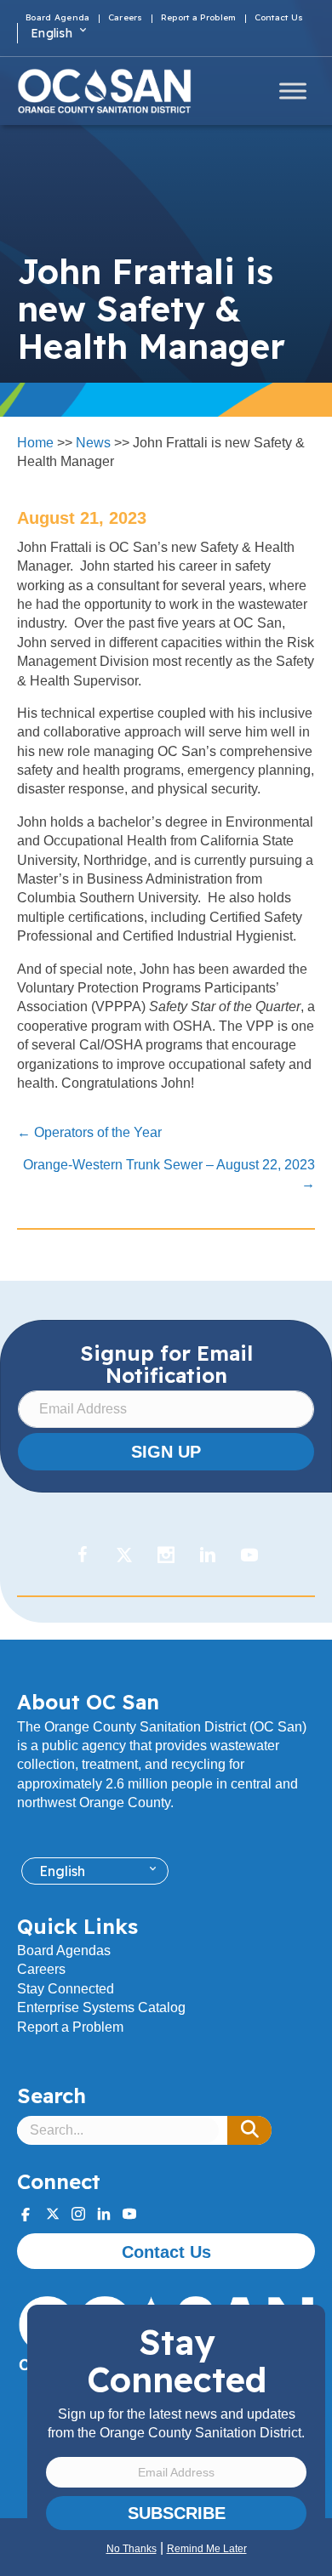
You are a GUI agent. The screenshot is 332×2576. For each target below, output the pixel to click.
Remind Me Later (207, 2549)
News (93, 443)
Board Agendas (64, 1950)
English (52, 33)
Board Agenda (58, 19)
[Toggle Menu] (293, 91)
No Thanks (132, 2549)
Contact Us (279, 19)
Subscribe (177, 2513)
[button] (249, 2130)
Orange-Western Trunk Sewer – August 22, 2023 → (169, 1174)
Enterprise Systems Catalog (101, 2007)
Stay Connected (66, 1989)
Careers (126, 19)
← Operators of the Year (89, 1132)
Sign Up (166, 1452)
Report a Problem (199, 19)
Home (35, 443)
